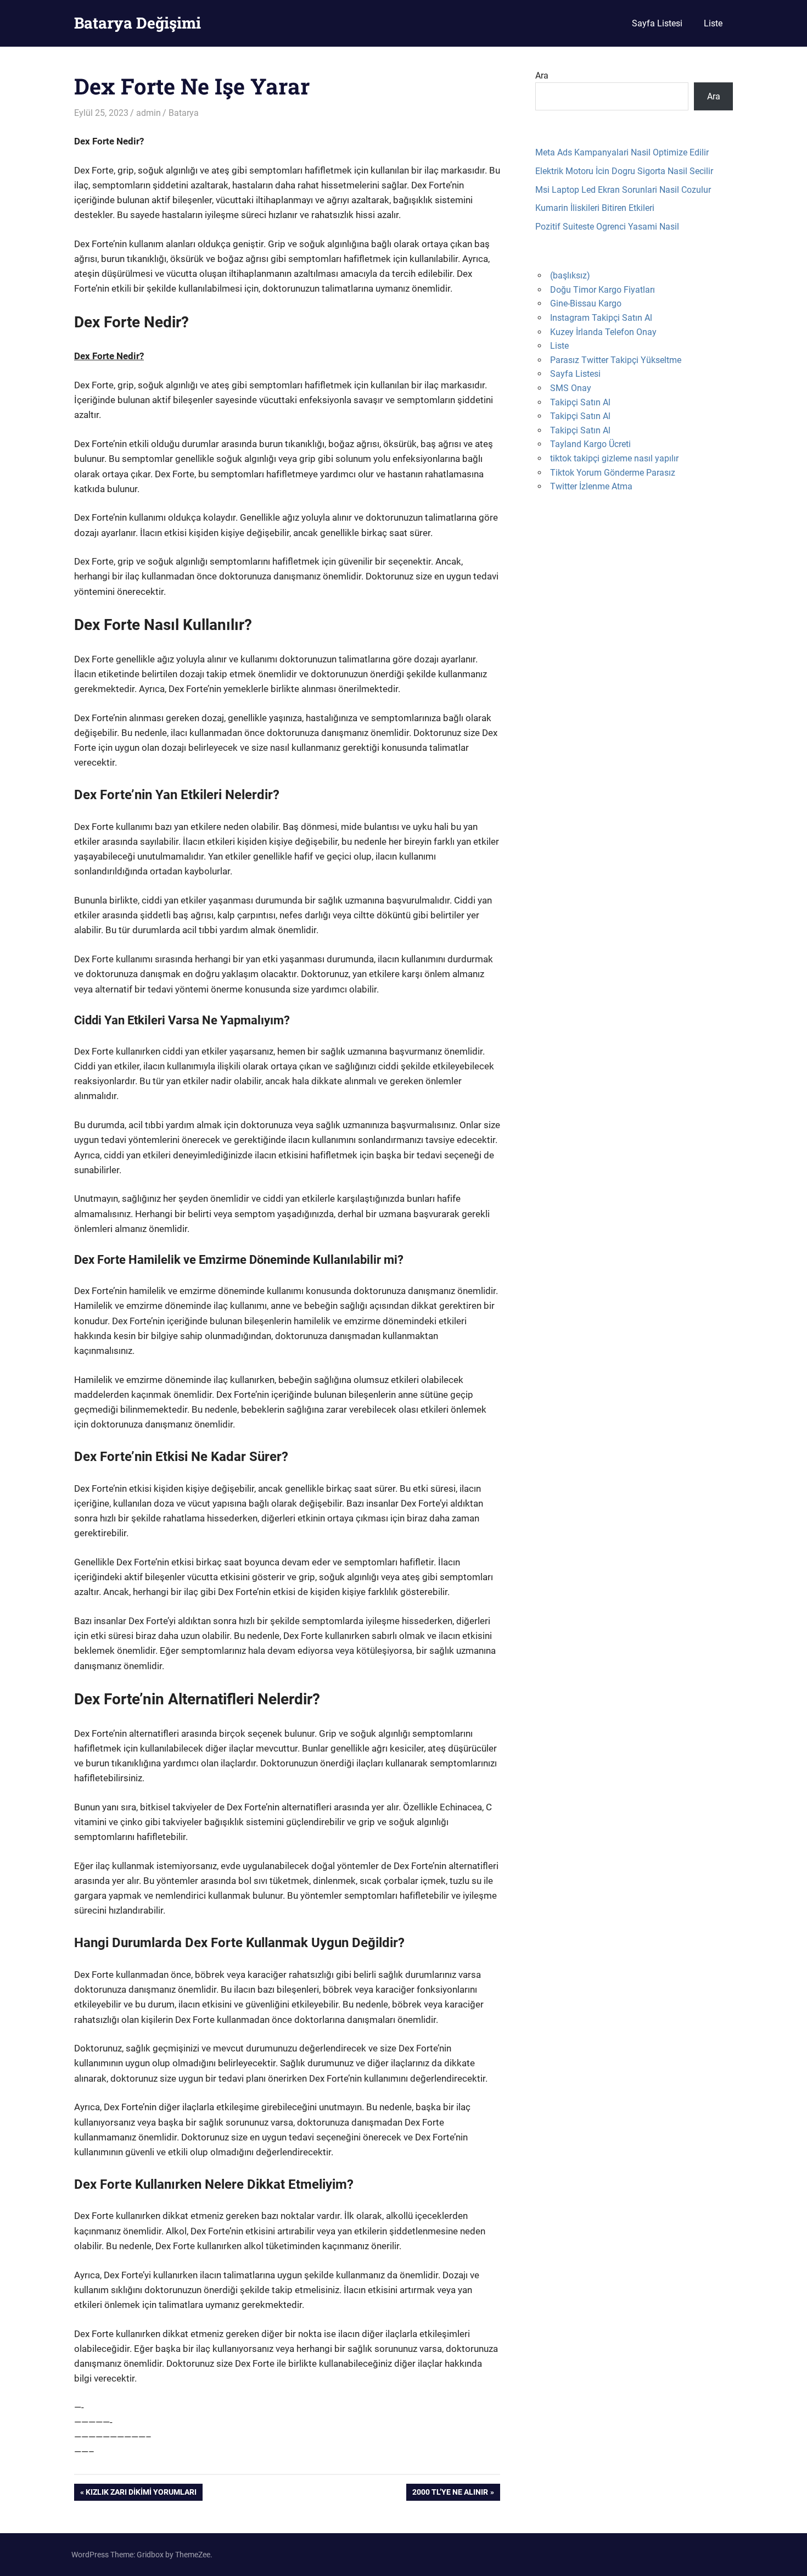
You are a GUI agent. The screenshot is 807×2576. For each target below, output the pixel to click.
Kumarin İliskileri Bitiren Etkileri (595, 208)
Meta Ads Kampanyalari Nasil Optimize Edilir (622, 152)
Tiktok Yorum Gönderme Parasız (613, 473)
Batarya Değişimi (138, 23)
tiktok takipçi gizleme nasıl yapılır (614, 458)
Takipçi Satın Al (580, 402)
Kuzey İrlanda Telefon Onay (603, 332)
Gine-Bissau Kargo (586, 303)
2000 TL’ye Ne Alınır (450, 2494)
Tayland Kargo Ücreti (590, 444)
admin (148, 113)
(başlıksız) (570, 275)
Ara (542, 76)
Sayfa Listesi (657, 23)
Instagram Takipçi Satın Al (601, 318)
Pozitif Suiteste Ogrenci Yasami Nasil (607, 227)
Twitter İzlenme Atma (591, 486)
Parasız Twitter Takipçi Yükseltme (616, 360)
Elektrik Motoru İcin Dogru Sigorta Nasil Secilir (624, 171)
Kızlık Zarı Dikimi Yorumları (141, 2494)
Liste (713, 23)
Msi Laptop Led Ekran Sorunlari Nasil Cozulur (623, 190)
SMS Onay (571, 388)
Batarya (184, 113)
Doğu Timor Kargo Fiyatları (603, 290)
